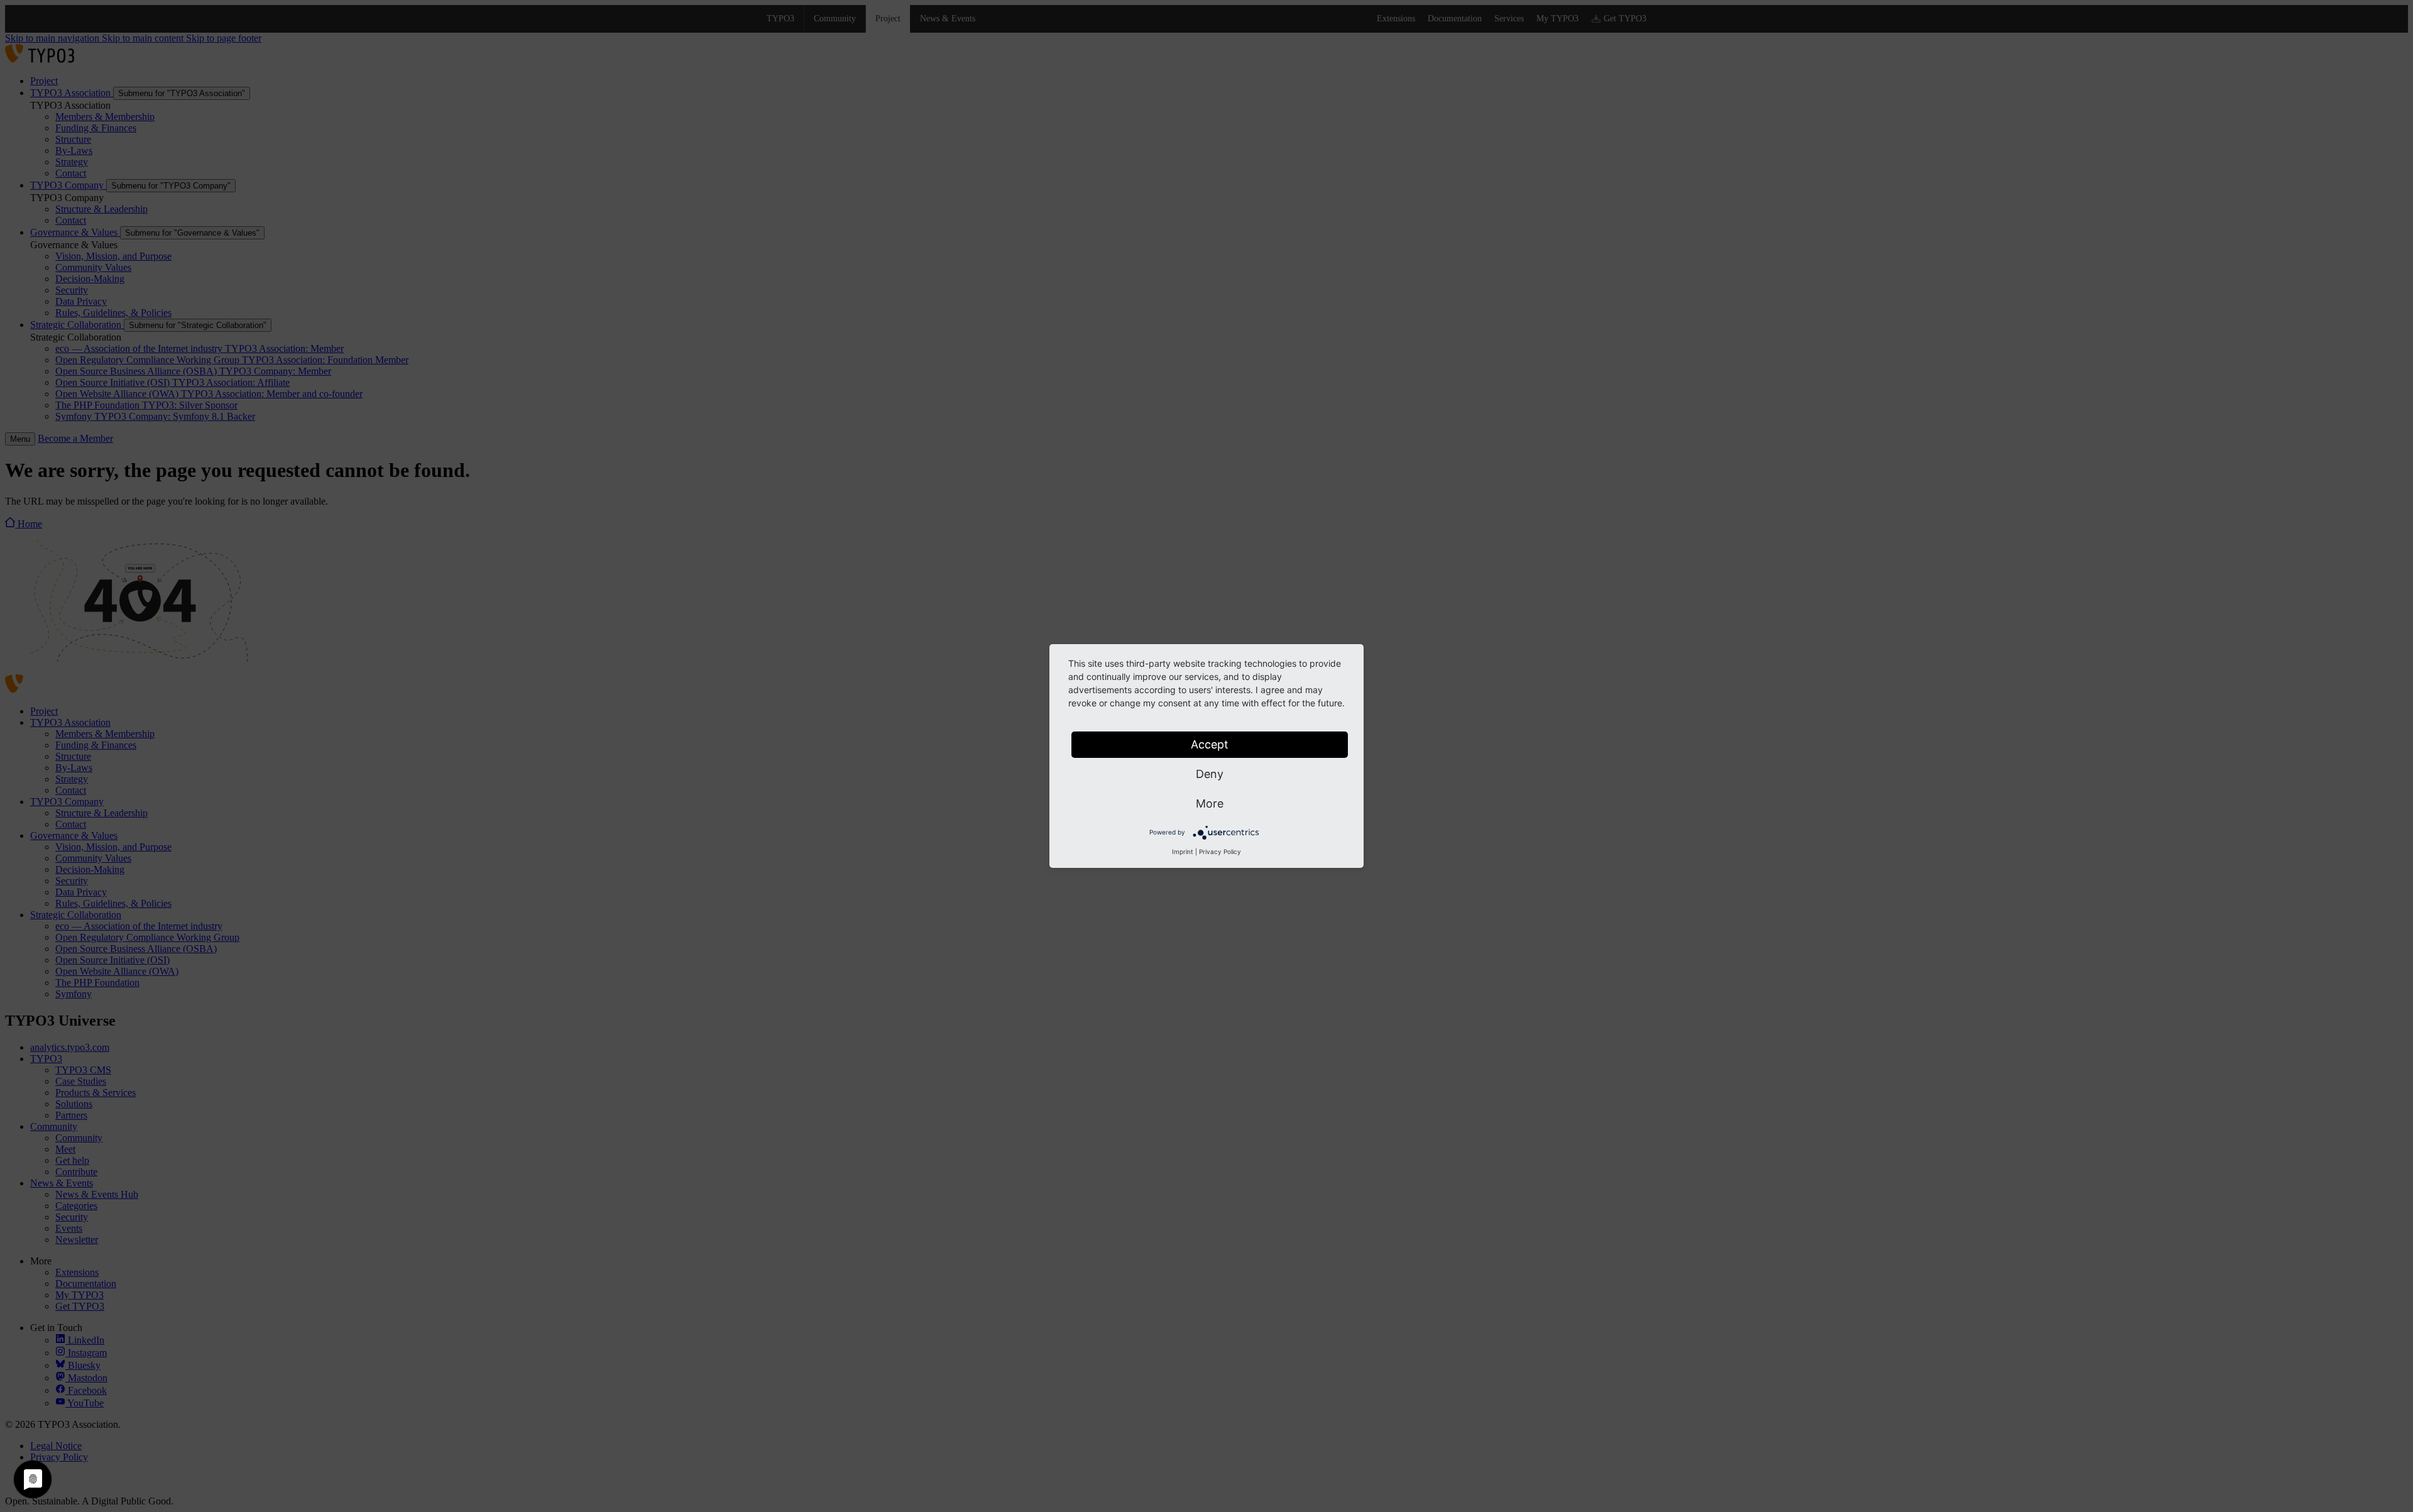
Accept (1210, 744)
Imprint (1183, 852)
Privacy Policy (1220, 852)
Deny (1210, 774)
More (1210, 803)
